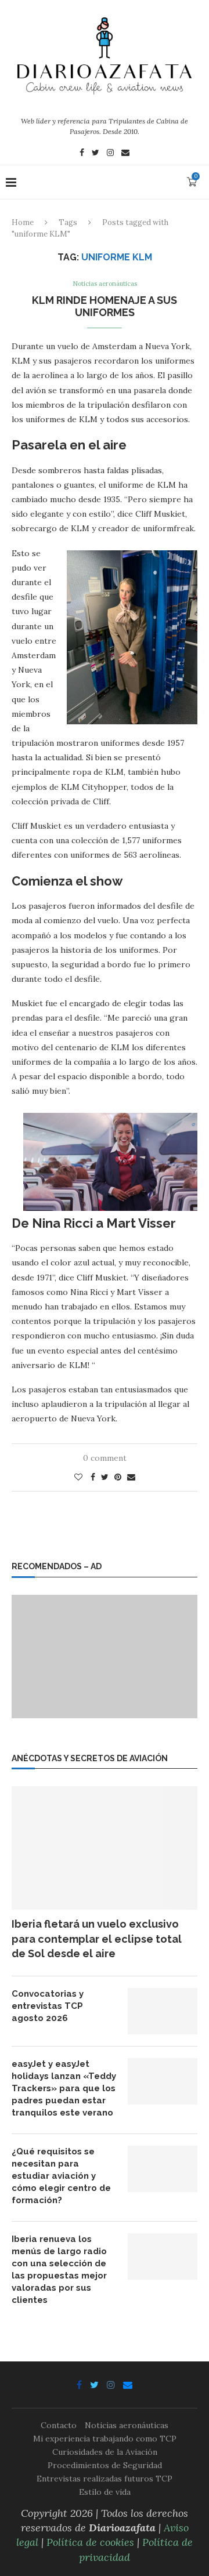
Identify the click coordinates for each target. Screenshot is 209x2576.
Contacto (59, 2425)
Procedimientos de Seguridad (105, 2465)
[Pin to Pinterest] (118, 1477)
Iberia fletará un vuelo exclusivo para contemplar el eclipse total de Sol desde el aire (97, 1938)
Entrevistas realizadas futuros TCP (105, 2479)
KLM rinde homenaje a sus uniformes (105, 306)
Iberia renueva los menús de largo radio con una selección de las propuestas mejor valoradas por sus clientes (59, 2270)
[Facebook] (82, 154)
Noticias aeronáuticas (105, 284)
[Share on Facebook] (93, 1477)
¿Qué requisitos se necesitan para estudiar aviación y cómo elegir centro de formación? (61, 2176)
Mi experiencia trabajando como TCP (105, 2439)
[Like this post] (78, 1477)
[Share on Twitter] (105, 1477)
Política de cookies (90, 2542)
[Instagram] (110, 154)
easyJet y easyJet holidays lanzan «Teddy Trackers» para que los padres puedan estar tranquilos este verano (64, 2088)
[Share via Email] (131, 1477)
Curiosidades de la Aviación (105, 2452)
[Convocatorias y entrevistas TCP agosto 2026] (163, 2011)
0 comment (105, 1458)
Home (23, 222)
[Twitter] (96, 154)
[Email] (125, 154)
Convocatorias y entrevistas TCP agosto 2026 (48, 2006)
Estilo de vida (105, 2492)
